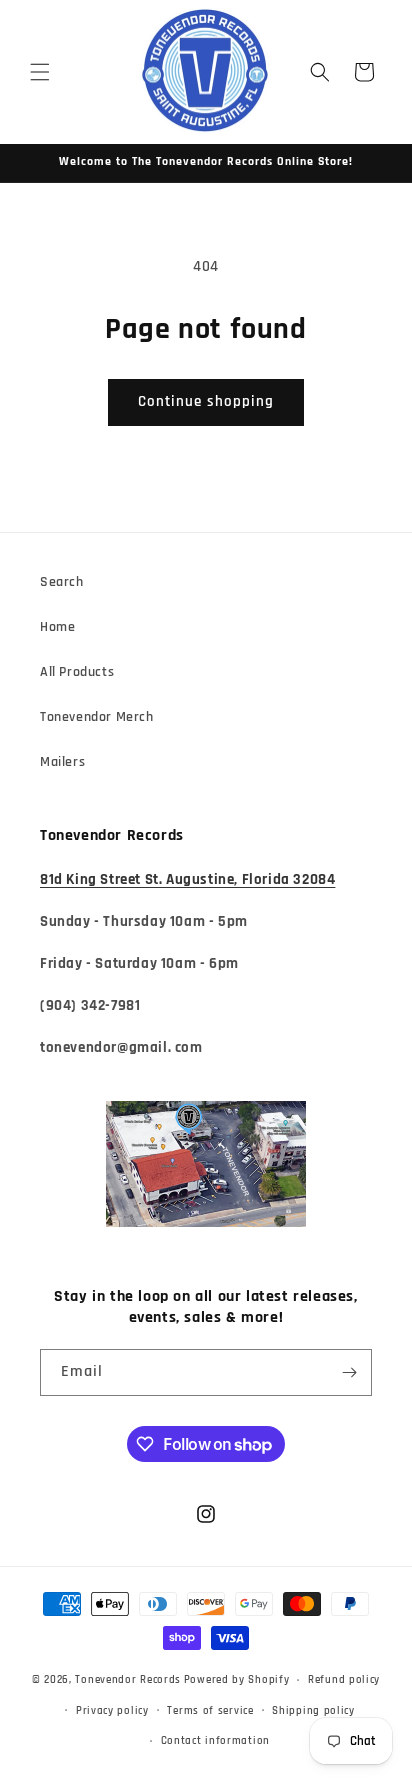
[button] (40, 72)
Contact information (215, 1741)
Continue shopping (206, 401)
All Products (77, 672)
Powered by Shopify (237, 1680)
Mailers (62, 762)
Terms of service (210, 1711)
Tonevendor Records (128, 1680)
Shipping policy (313, 1711)
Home (57, 627)
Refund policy (344, 1680)
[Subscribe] (349, 1372)
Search (62, 582)
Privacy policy (112, 1711)
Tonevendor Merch (97, 717)
